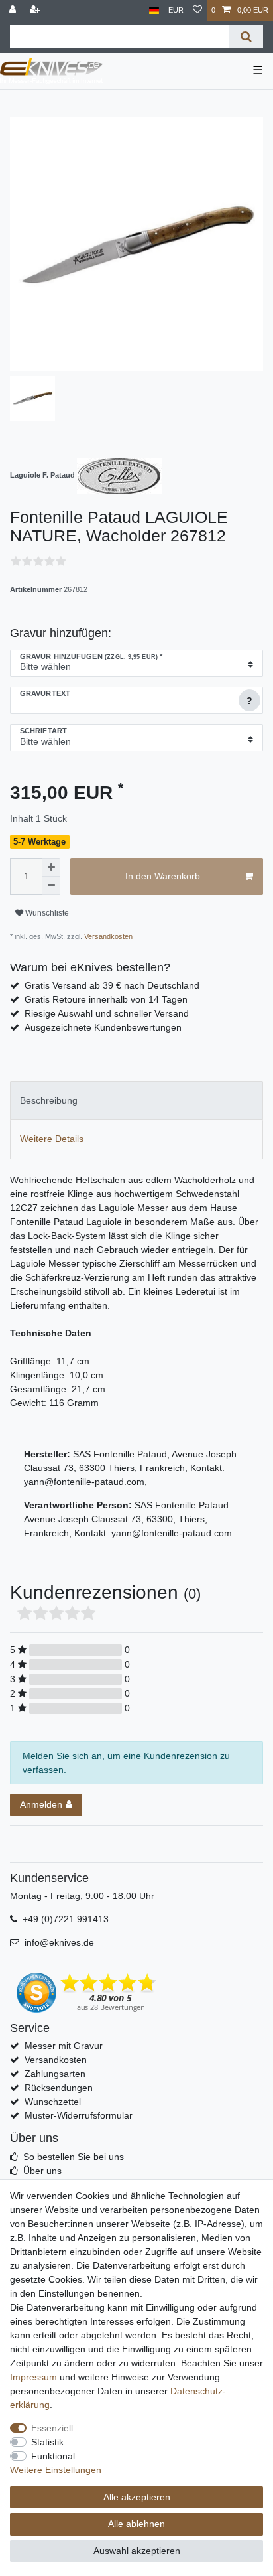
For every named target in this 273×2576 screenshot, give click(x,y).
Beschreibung (49, 1100)
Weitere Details (52, 1139)
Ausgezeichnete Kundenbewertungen (103, 1027)
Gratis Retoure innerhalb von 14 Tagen (106, 999)
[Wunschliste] (197, 10)
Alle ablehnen (136, 2524)
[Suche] (246, 37)
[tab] (136, 1101)
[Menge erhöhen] (51, 867)
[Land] (154, 10)
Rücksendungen (59, 2088)
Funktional (53, 2456)
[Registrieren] (36, 10)
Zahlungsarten (55, 2074)
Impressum (33, 2377)
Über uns (42, 2171)
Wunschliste (46, 913)
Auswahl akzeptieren (137, 2551)
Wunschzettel (53, 2102)
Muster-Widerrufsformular (79, 2115)
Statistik (47, 2442)
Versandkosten (107, 936)
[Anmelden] (14, 10)
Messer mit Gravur (64, 2046)
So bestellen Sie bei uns (74, 2157)
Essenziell (52, 2428)
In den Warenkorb (163, 876)
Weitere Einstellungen (56, 2470)
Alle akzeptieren (137, 2497)
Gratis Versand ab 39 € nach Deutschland (112, 985)
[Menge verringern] (51, 886)
